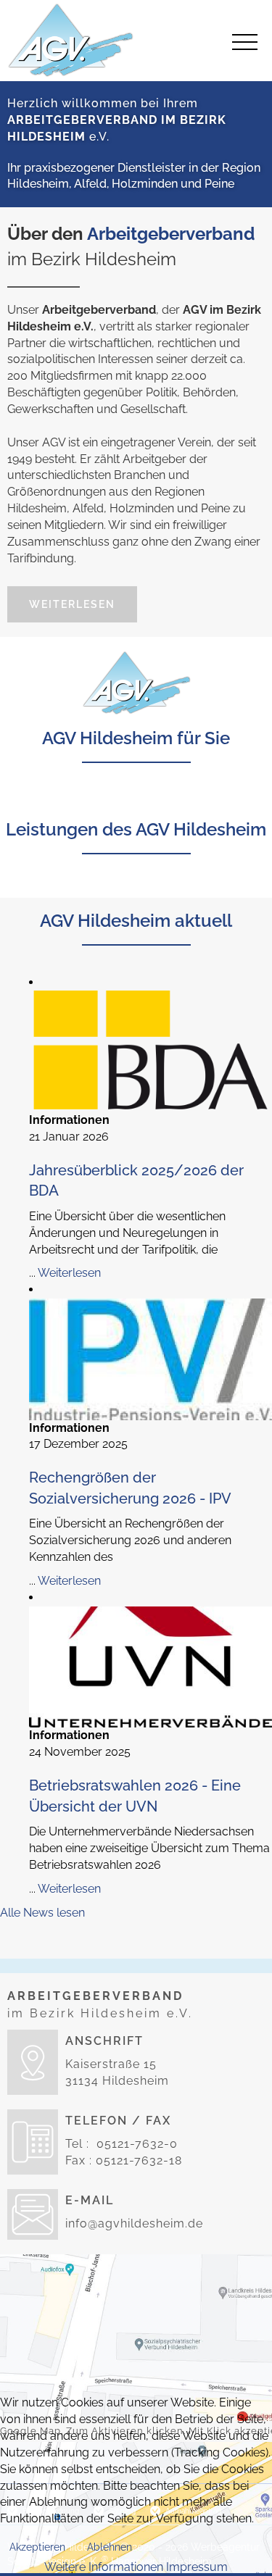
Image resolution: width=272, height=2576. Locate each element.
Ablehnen (110, 2547)
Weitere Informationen (104, 2567)
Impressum (197, 2567)
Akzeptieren (37, 2547)
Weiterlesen (72, 604)
